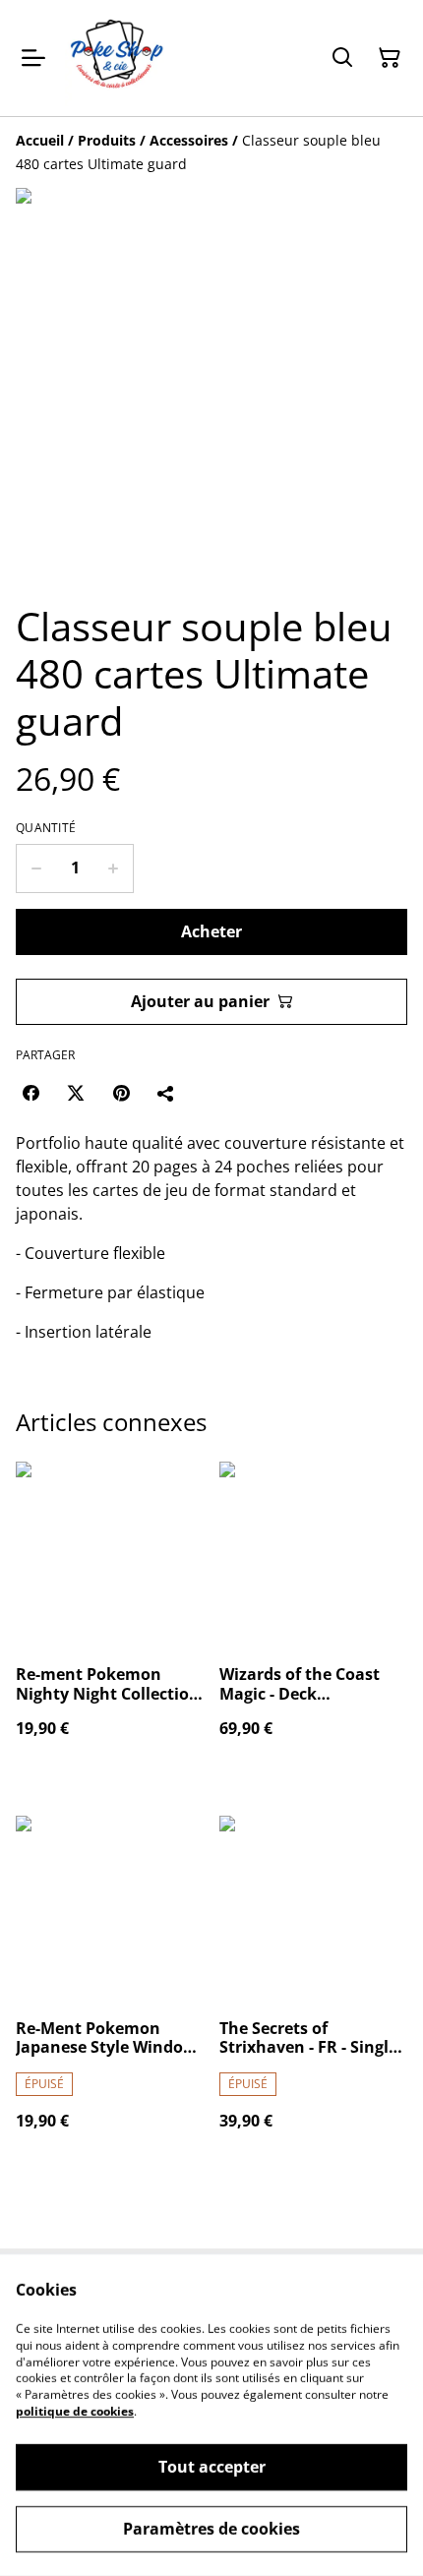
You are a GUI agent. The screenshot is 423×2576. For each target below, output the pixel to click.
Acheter (211, 931)
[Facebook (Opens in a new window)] (30, 1093)
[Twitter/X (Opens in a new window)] (76, 1093)
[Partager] (166, 1093)
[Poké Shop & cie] (118, 58)
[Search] (342, 58)
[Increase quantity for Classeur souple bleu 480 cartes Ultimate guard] (114, 869)
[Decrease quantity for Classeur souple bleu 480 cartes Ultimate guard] (36, 869)
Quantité (46, 828)
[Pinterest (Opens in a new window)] (121, 1093)
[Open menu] (33, 58)
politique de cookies (75, 2411)
